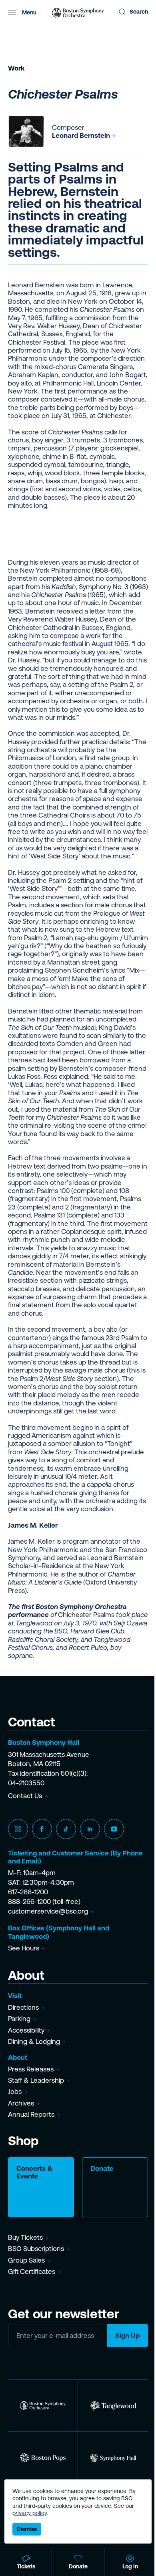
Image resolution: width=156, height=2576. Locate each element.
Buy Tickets (25, 2237)
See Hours (24, 1948)
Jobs (15, 2091)
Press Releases (31, 2069)
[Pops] (43, 2458)
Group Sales (26, 2260)
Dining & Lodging (34, 2041)
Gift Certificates (32, 2271)
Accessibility (26, 2030)
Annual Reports (31, 2114)
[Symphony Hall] (113, 2458)
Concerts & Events (35, 2172)
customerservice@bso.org (48, 1911)
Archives (21, 2103)
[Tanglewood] (113, 2405)
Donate (102, 2168)
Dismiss (27, 2529)
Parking (19, 2019)
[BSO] (43, 2405)
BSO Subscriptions (36, 2249)
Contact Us (25, 1796)
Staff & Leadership (36, 2080)
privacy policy (30, 2513)
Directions (23, 2007)
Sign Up (127, 2336)
